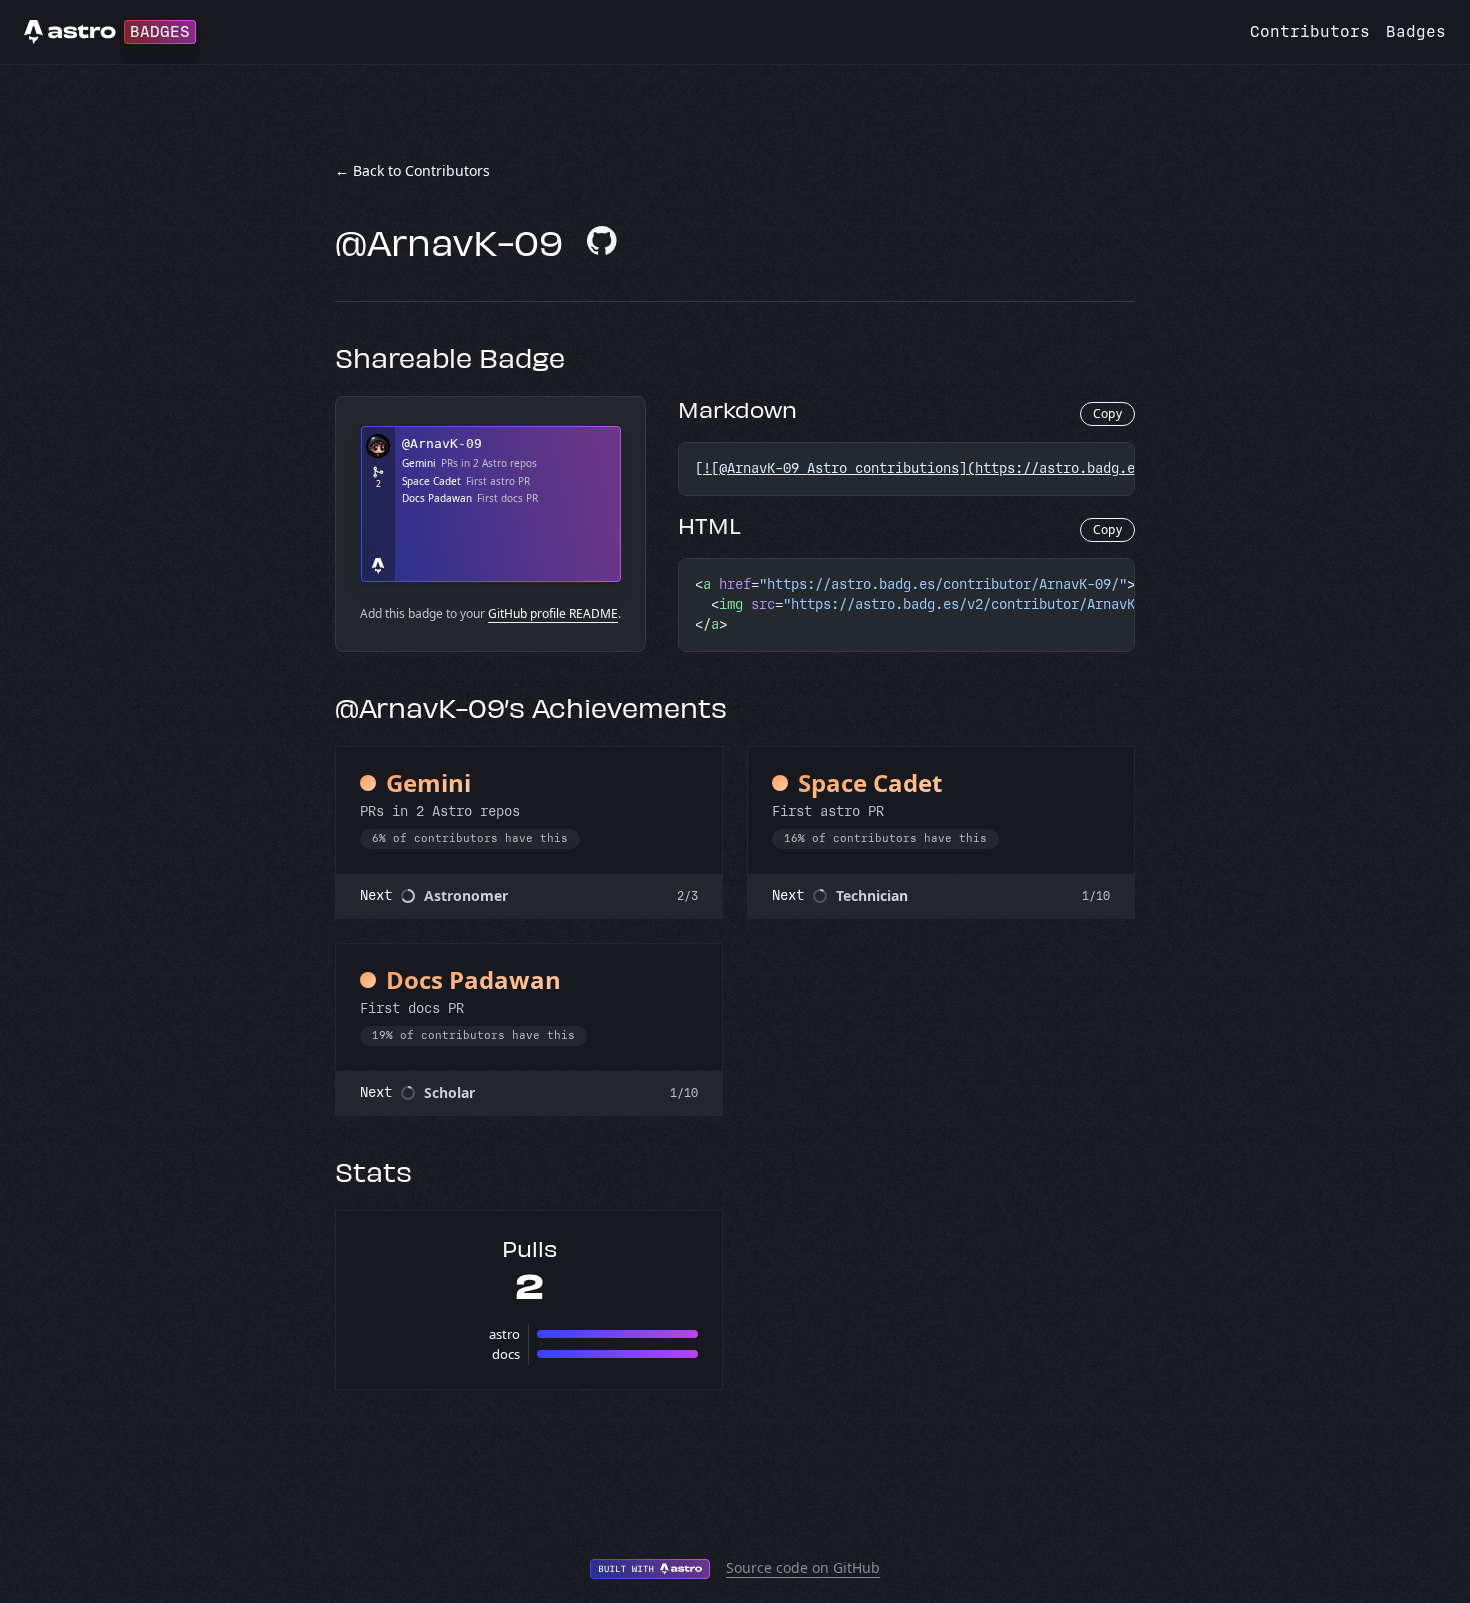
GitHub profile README (553, 613)
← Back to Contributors (412, 170)
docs (506, 1354)
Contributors (1310, 31)
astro (504, 1334)
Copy (1107, 413)
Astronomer (466, 895)
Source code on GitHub (803, 1567)
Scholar (449, 1092)
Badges (1416, 31)
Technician (872, 895)
